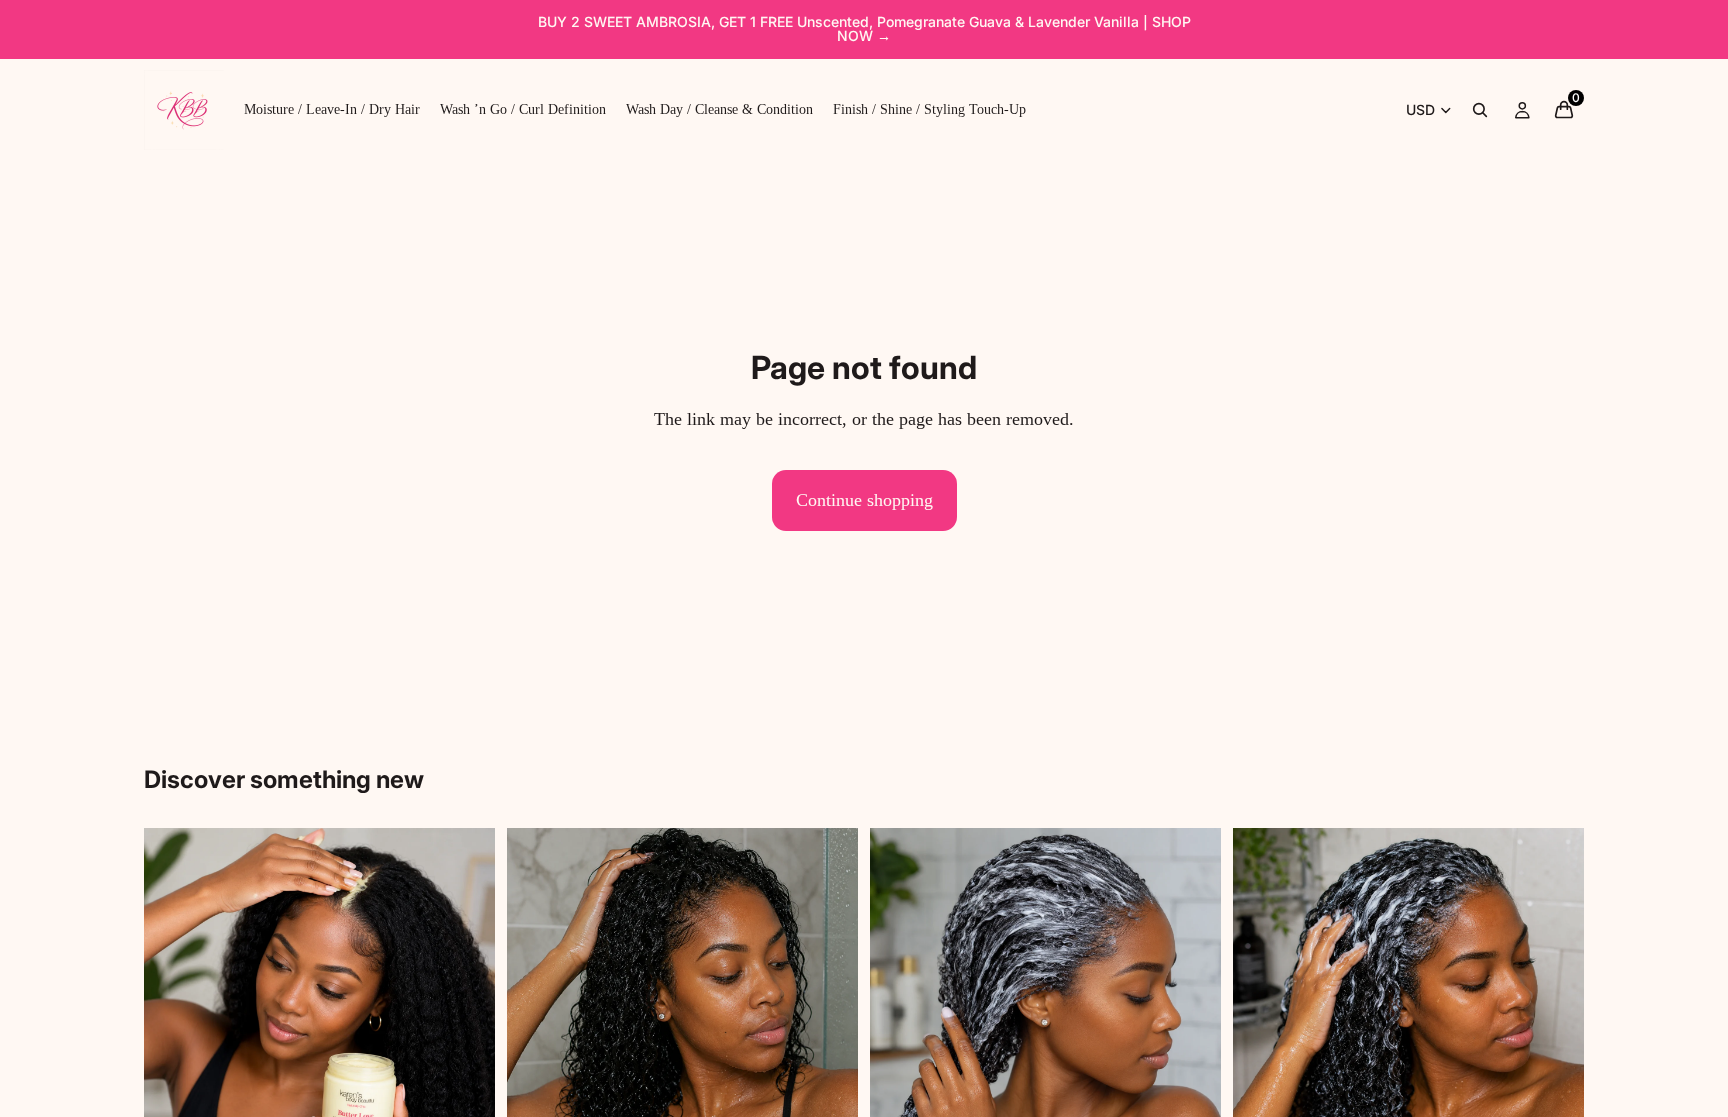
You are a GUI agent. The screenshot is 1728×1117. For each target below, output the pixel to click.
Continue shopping (864, 500)
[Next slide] (465, 1003)
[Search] (1480, 110)
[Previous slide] (174, 1003)
